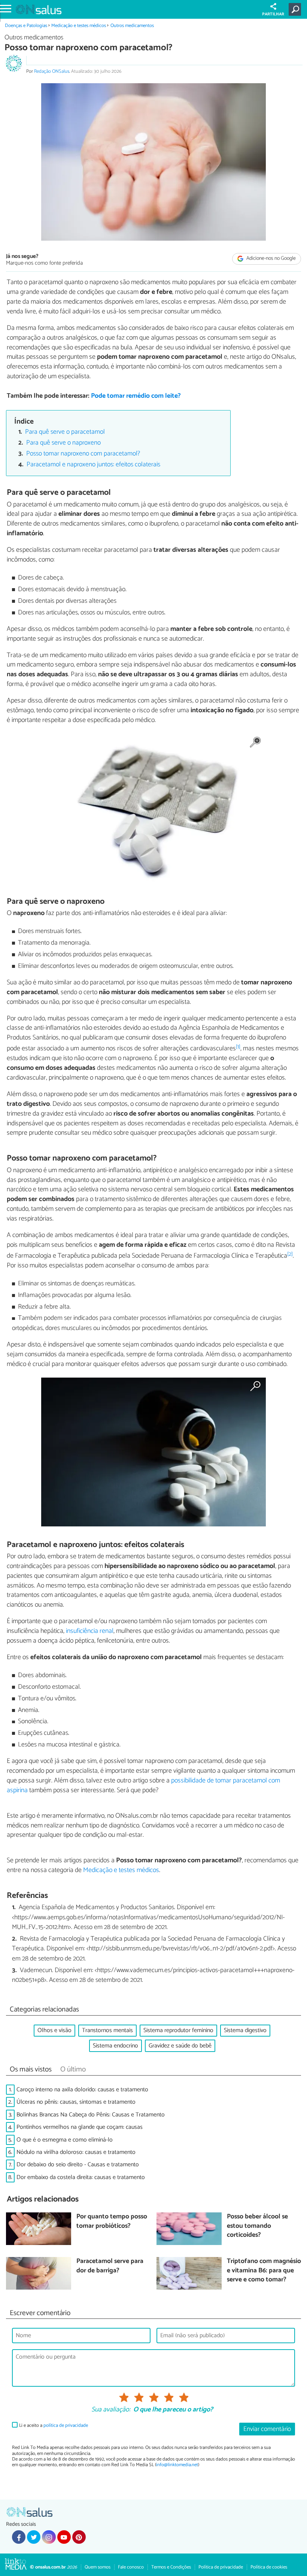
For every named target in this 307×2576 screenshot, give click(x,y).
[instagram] (49, 2537)
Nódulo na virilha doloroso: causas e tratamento (76, 2152)
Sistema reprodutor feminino (178, 2030)
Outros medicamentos (132, 26)
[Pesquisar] (296, 9)
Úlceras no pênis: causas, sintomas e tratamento (76, 2102)
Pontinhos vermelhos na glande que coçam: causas (80, 2127)
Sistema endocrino (115, 2046)
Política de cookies (269, 2567)
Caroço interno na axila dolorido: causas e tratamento (82, 2090)
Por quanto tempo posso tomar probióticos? (112, 2222)
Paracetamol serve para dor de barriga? (110, 2266)
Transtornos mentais (107, 2030)
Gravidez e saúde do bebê (180, 2046)
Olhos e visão (54, 2030)
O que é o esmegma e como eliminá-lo (65, 2140)
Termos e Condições (171, 2567)
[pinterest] (79, 2537)
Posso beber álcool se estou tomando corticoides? (257, 2226)
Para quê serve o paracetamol (65, 432)
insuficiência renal (90, 1631)
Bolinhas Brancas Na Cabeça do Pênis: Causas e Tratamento (91, 2115)
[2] (290, 1254)
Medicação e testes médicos (79, 26)
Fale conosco (131, 2567)
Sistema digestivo (245, 2030)
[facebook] (19, 2537)
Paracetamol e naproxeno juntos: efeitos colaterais (93, 465)
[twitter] (34, 2537)
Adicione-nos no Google (270, 258)
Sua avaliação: (111, 2410)
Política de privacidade (221, 2567)
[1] (238, 1047)
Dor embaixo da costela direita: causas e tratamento (81, 2177)
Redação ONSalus (52, 71)
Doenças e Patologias (26, 26)
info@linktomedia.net (177, 2465)
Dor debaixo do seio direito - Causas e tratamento (78, 2165)
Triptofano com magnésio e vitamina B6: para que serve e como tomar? (264, 2271)
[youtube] (64, 2537)
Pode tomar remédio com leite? (136, 396)
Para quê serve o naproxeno (63, 443)
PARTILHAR (273, 14)
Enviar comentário (267, 2429)
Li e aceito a (54, 2425)
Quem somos (98, 2567)
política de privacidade (66, 2425)
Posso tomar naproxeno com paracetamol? (83, 454)
